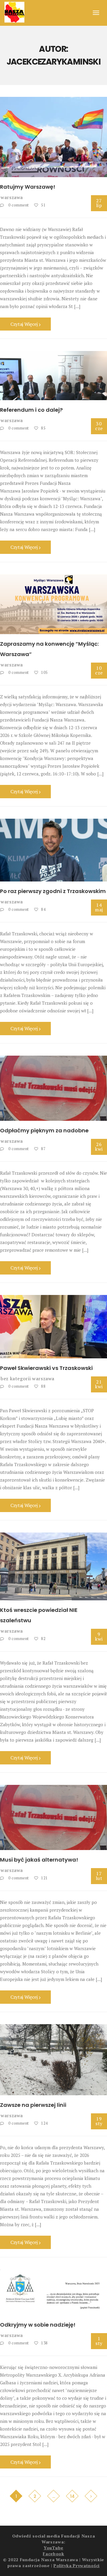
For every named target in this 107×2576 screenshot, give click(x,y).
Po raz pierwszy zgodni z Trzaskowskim (53, 891)
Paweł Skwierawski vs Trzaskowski (46, 1368)
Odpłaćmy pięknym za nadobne (44, 1130)
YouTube (53, 2548)
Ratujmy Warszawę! (28, 187)
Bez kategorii (16, 1378)
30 (99, 426)
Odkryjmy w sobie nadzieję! (38, 2325)
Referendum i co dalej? (31, 410)
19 (99, 2121)
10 (99, 670)
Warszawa (12, 197)
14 (99, 907)
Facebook (53, 2554)
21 (99, 1384)
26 (99, 1147)
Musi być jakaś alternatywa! (39, 1860)
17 (99, 1876)
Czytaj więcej (25, 324)
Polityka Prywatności (77, 2565)
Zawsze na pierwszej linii (33, 2105)
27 (99, 203)
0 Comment (19, 205)
